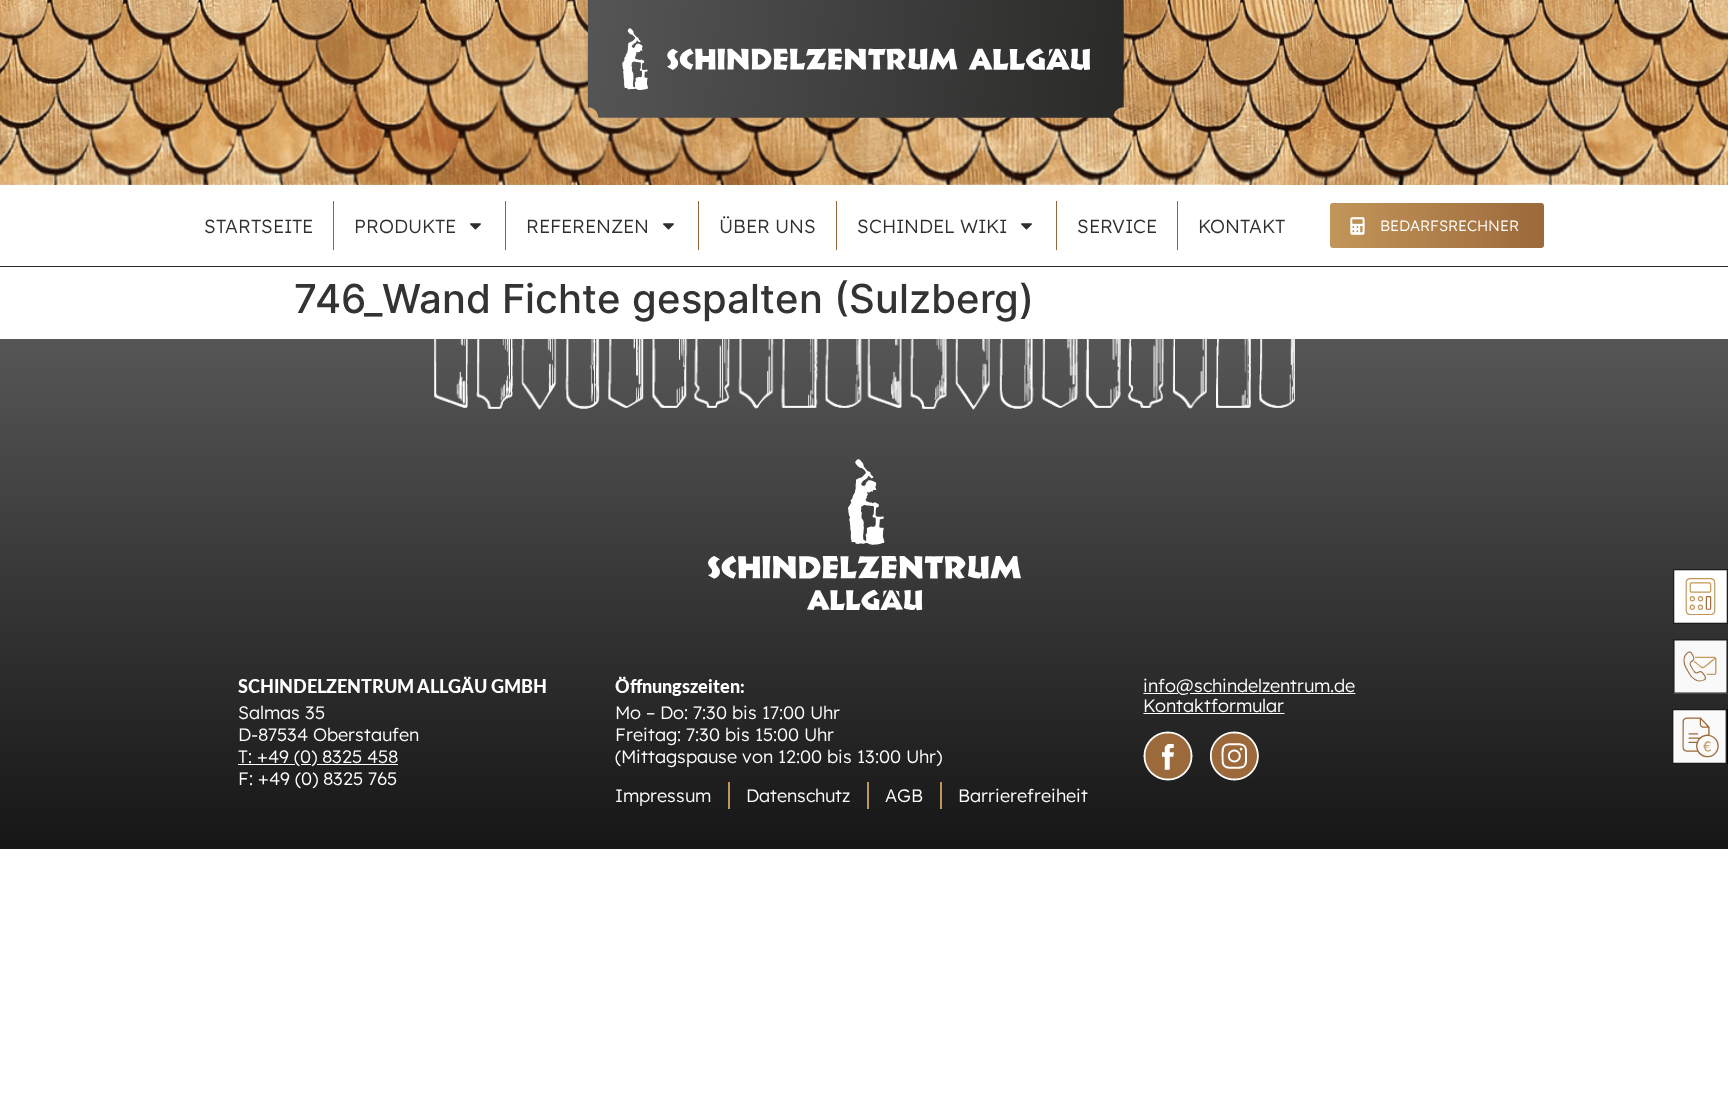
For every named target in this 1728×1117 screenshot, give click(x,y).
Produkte (405, 226)
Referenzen (587, 226)
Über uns (767, 226)
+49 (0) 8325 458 (327, 756)
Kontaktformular (1213, 705)
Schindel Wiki (932, 226)
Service (1117, 226)
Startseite (258, 226)
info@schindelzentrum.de (1249, 685)
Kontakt (1241, 226)
